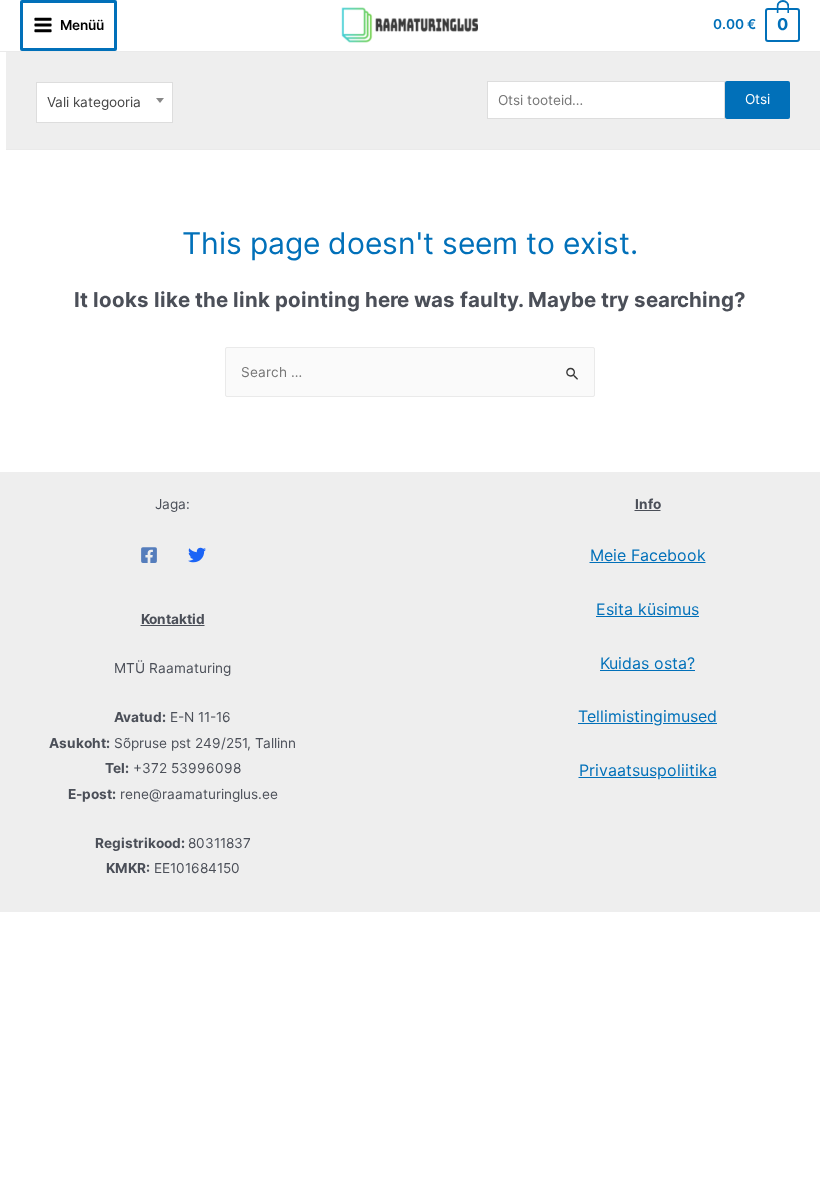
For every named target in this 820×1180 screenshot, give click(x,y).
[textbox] (104, 102)
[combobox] (104, 102)
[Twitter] (197, 555)
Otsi (757, 99)
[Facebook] (149, 555)
